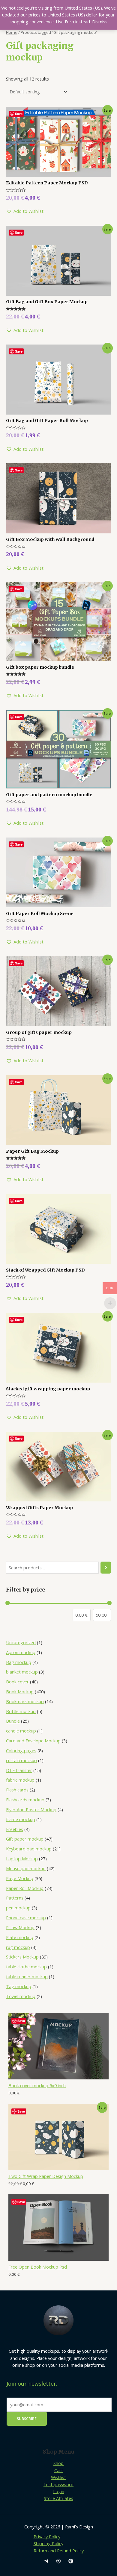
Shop (58, 2463)
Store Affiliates (58, 2498)
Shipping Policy (48, 2543)
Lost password (58, 2484)
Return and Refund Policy (59, 2551)
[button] (25, 211)
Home (12, 32)
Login (59, 2491)
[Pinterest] (71, 2561)
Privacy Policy (47, 2536)
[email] (46, 2561)
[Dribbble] (58, 2561)
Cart (59, 2470)
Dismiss (100, 22)
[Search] (106, 1568)
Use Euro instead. (73, 22)
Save (21, 2021)
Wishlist (58, 2477)
